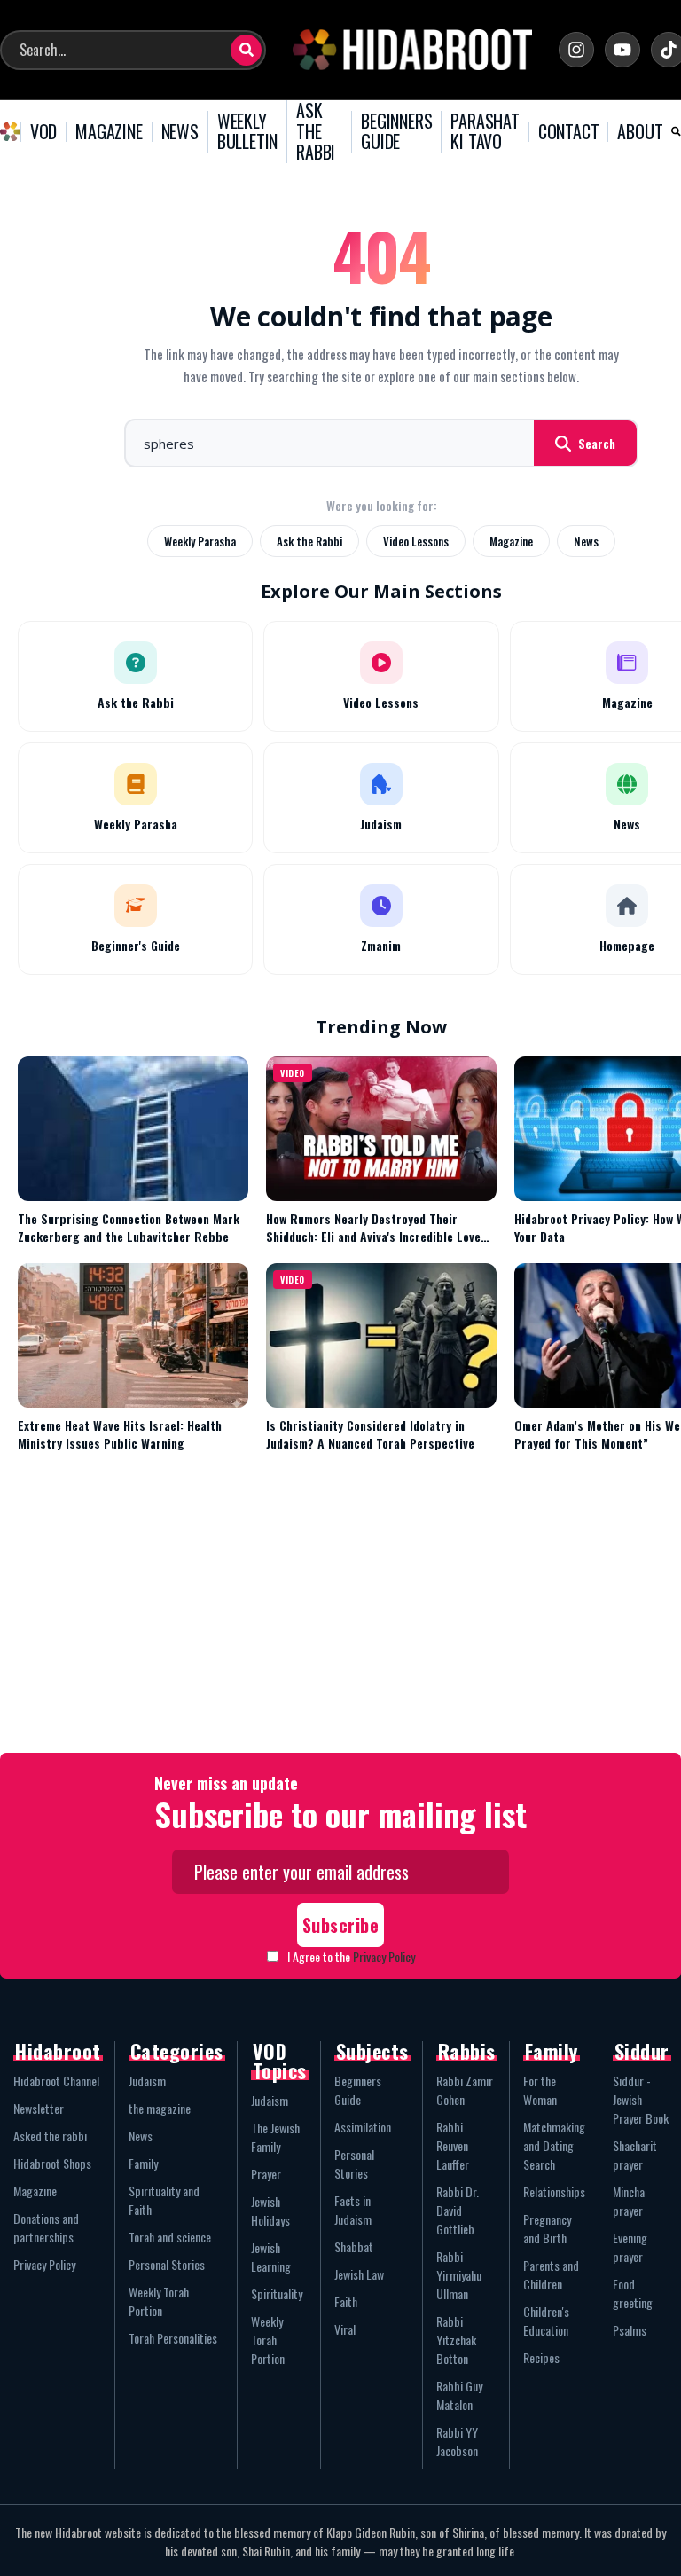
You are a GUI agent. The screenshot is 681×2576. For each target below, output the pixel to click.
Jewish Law (359, 2274)
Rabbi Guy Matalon (459, 2395)
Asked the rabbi (50, 2136)
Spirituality (277, 2293)
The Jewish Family (275, 2137)
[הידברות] (412, 50)
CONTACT (569, 132)
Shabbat (354, 2246)
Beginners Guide (358, 2090)
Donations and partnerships (46, 2227)
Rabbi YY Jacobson (457, 2441)
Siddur (642, 2051)
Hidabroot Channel (56, 2081)
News (586, 541)
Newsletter (39, 2108)
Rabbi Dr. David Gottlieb (458, 2210)
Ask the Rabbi (309, 541)
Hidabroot (58, 2051)
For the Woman (540, 2090)
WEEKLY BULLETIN (247, 132)
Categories (177, 2051)
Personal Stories (167, 2264)
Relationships (554, 2191)
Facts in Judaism (353, 2210)
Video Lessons (416, 541)
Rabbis (467, 2051)
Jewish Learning (271, 2257)
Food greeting (633, 2293)
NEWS (180, 132)
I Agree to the (351, 1956)
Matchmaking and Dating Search (554, 2145)
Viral (345, 2329)
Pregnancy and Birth (547, 2228)
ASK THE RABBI (316, 132)
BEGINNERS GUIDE (396, 132)
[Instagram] (576, 50)
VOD (43, 132)
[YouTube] (622, 50)
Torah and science (170, 2237)
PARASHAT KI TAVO (485, 132)
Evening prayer (630, 2247)
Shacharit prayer (635, 2155)
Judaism (147, 2081)
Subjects (372, 2051)
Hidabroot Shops (52, 2163)
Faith (346, 2301)
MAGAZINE (109, 132)
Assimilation (363, 2127)
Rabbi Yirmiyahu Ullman (459, 2275)
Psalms (630, 2330)
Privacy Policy (384, 1956)
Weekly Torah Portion (159, 2301)
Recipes (541, 2357)
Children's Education (546, 2321)
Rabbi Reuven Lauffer (453, 2145)
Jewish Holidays (270, 2211)
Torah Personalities (173, 2338)
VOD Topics (280, 2061)
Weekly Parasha (200, 541)
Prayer (266, 2174)
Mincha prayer (629, 2201)
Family (143, 2163)
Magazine (511, 541)
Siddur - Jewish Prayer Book (641, 2099)
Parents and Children (551, 2274)
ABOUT (640, 132)
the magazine (160, 2108)
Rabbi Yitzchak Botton (456, 2340)
